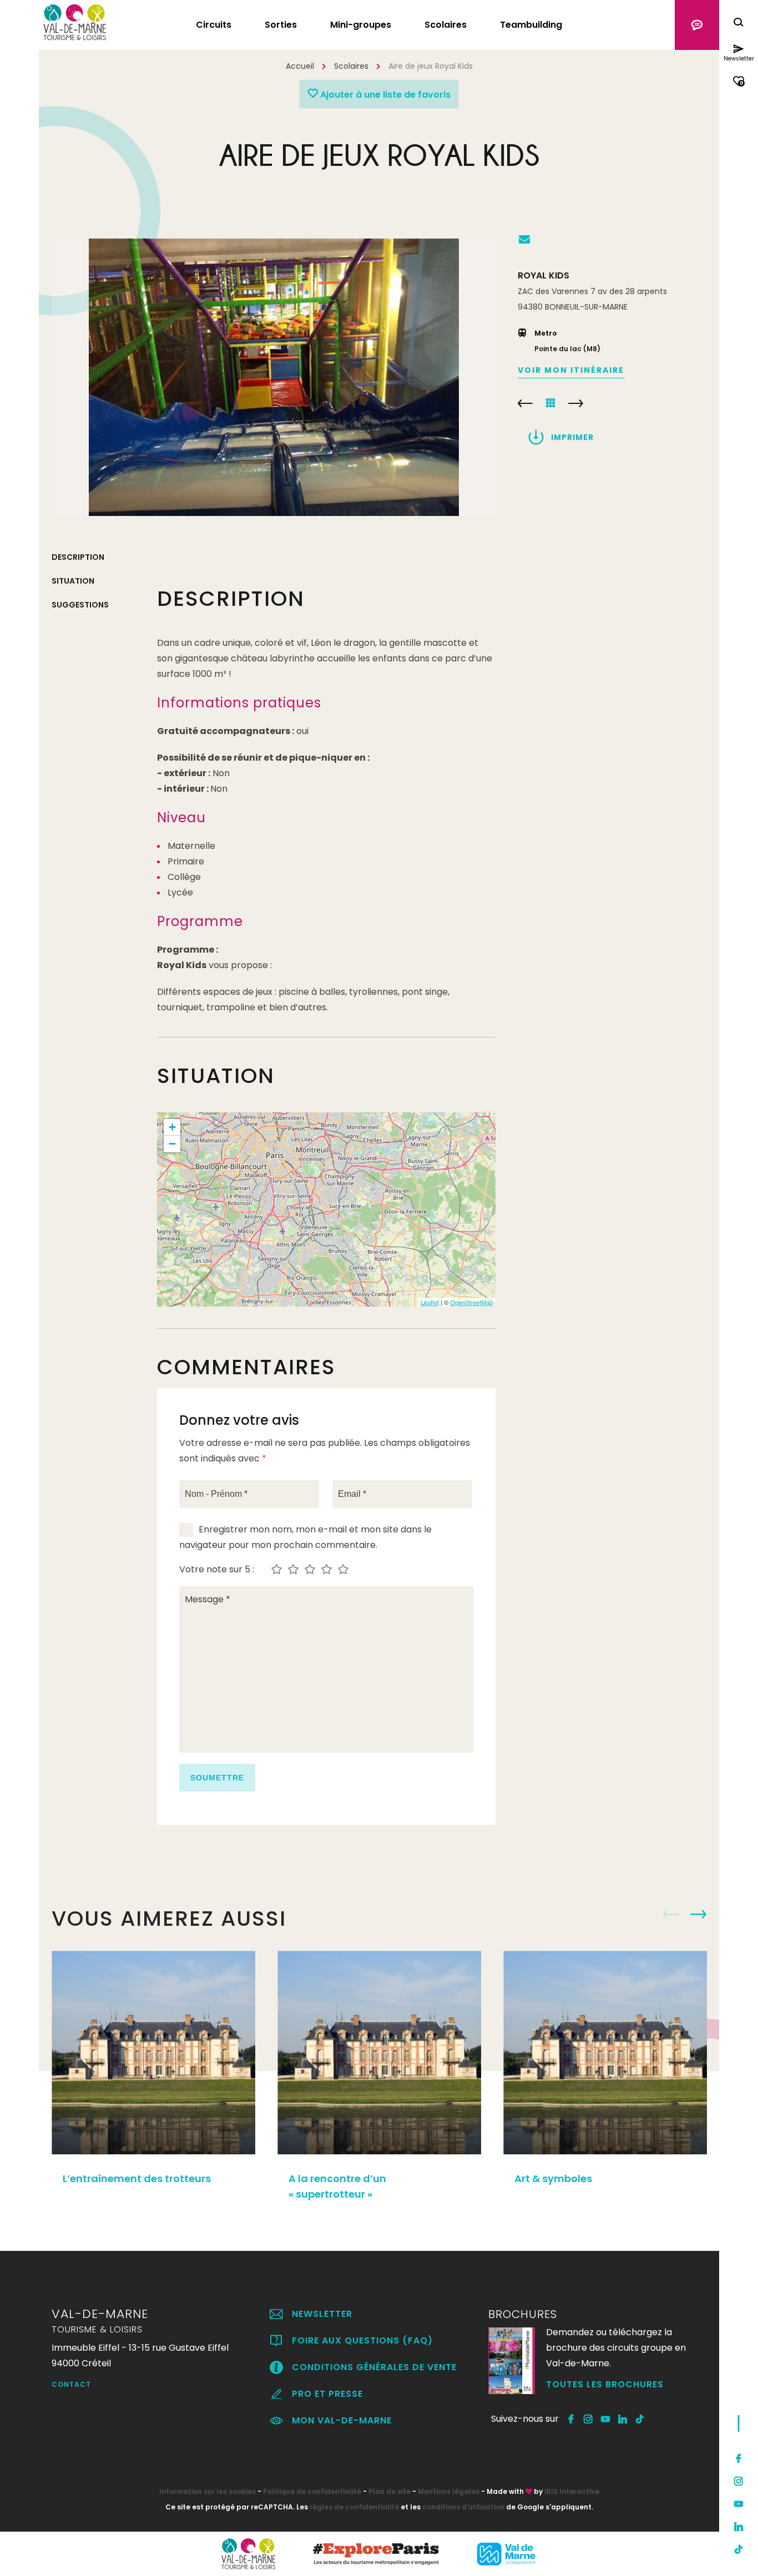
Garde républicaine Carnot (525, 403)
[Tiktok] (739, 2549)
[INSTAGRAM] (588, 2419)
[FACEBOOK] (571, 2419)
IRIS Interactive (572, 2491)
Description (78, 557)
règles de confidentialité (354, 2507)
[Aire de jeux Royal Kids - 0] (274, 377)
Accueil (300, 66)
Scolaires (446, 25)
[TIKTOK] (640, 2419)
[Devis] (697, 25)
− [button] (172, 1144)
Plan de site (390, 2491)
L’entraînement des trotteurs (137, 2178)
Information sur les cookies (208, 2491)
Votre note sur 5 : (217, 1570)
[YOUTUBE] (606, 2419)
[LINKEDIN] (623, 2419)
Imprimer (572, 437)
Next (698, 1915)
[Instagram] (739, 2481)
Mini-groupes (361, 25)
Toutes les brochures (605, 2384)
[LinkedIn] (739, 2527)
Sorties (281, 25)
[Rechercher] (739, 24)
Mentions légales (449, 2491)
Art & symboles (553, 2178)
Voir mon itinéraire (571, 370)
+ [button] (172, 1127)
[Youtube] (739, 2504)
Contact (71, 2384)
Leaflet (430, 1302)
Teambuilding (531, 25)
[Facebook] (739, 2458)
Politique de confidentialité (312, 2491)
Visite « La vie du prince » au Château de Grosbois (576, 403)
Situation (73, 581)
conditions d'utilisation (463, 2507)
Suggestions (80, 605)
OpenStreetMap (471, 1302)
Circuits (214, 25)
